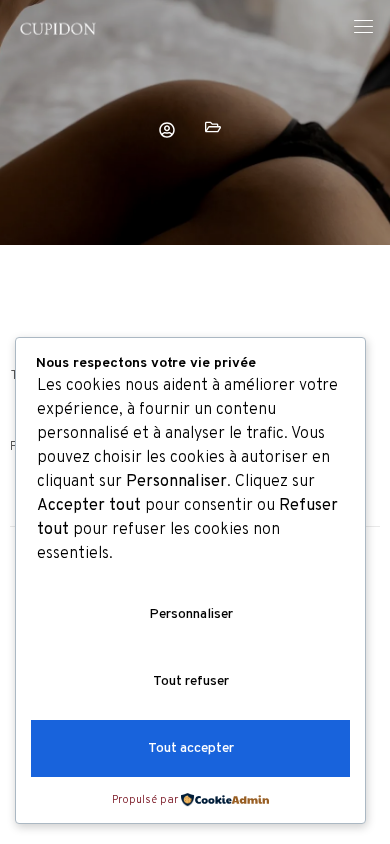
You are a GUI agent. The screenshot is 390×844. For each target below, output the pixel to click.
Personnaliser (191, 614)
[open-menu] (363, 29)
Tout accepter (191, 748)
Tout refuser (191, 681)
